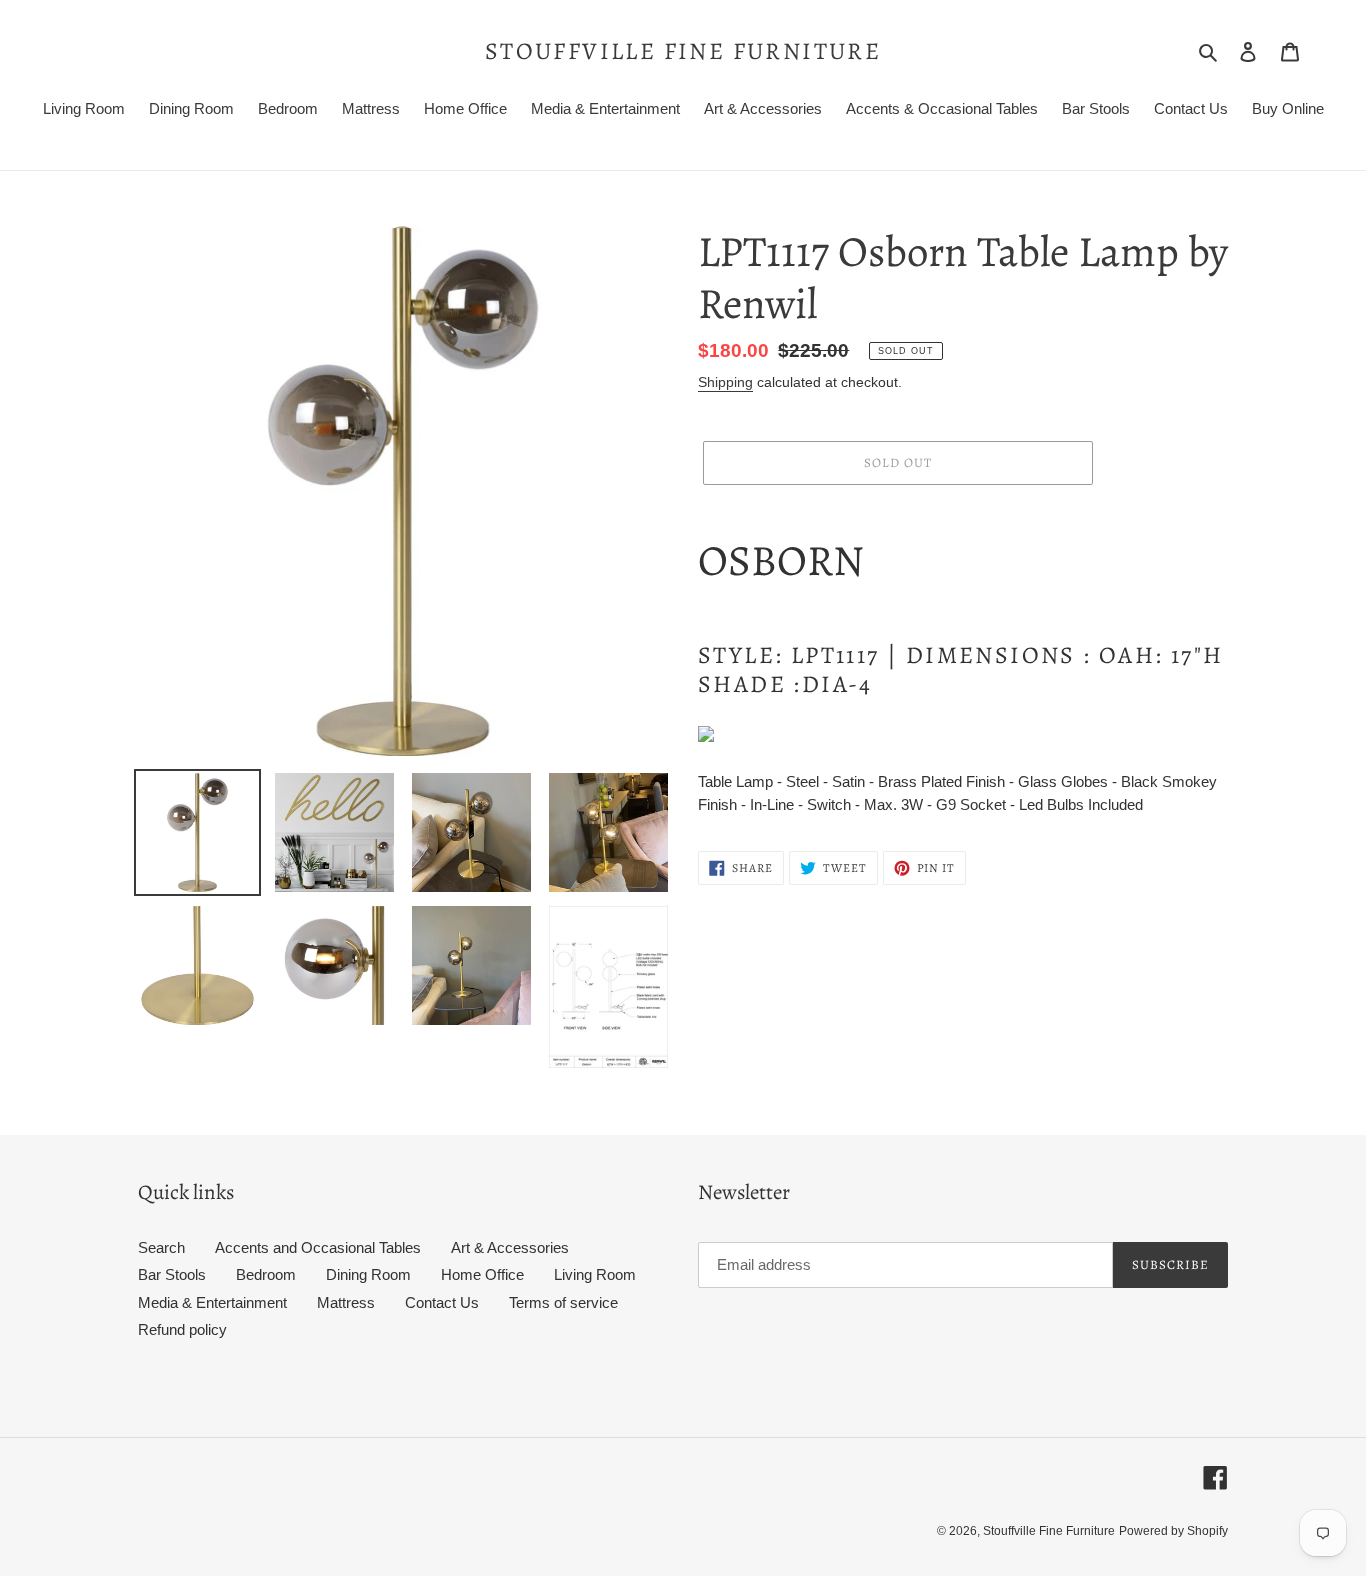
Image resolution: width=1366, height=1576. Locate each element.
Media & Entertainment (212, 1302)
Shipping (725, 382)
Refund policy (182, 1329)
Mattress (346, 1302)
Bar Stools (172, 1274)
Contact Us (442, 1302)
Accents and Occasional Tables (318, 1247)
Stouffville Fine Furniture (683, 51)
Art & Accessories (510, 1247)
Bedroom (266, 1274)
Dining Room (368, 1274)
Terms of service (563, 1302)
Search (161, 1247)
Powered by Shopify (1173, 1531)
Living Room (595, 1274)
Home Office (482, 1274)
